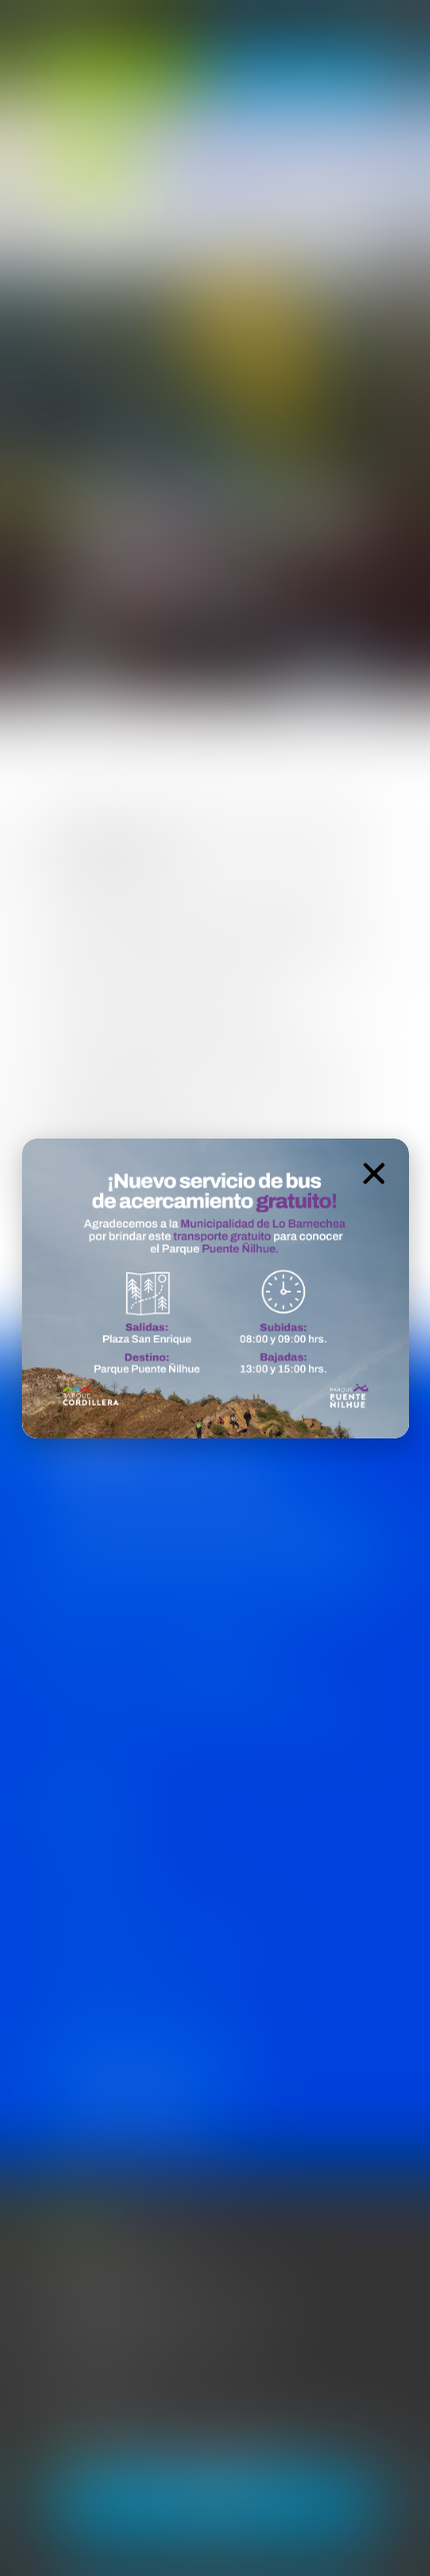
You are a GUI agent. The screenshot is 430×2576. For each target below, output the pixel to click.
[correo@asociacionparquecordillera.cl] (37, 2355)
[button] (374, 1174)
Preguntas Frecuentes (96, 1988)
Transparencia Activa (91, 1896)
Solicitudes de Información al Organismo (149, 1942)
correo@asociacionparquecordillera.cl (159, 2351)
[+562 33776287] (37, 2398)
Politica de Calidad (83, 1850)
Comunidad (91, 164)
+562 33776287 (97, 2394)
